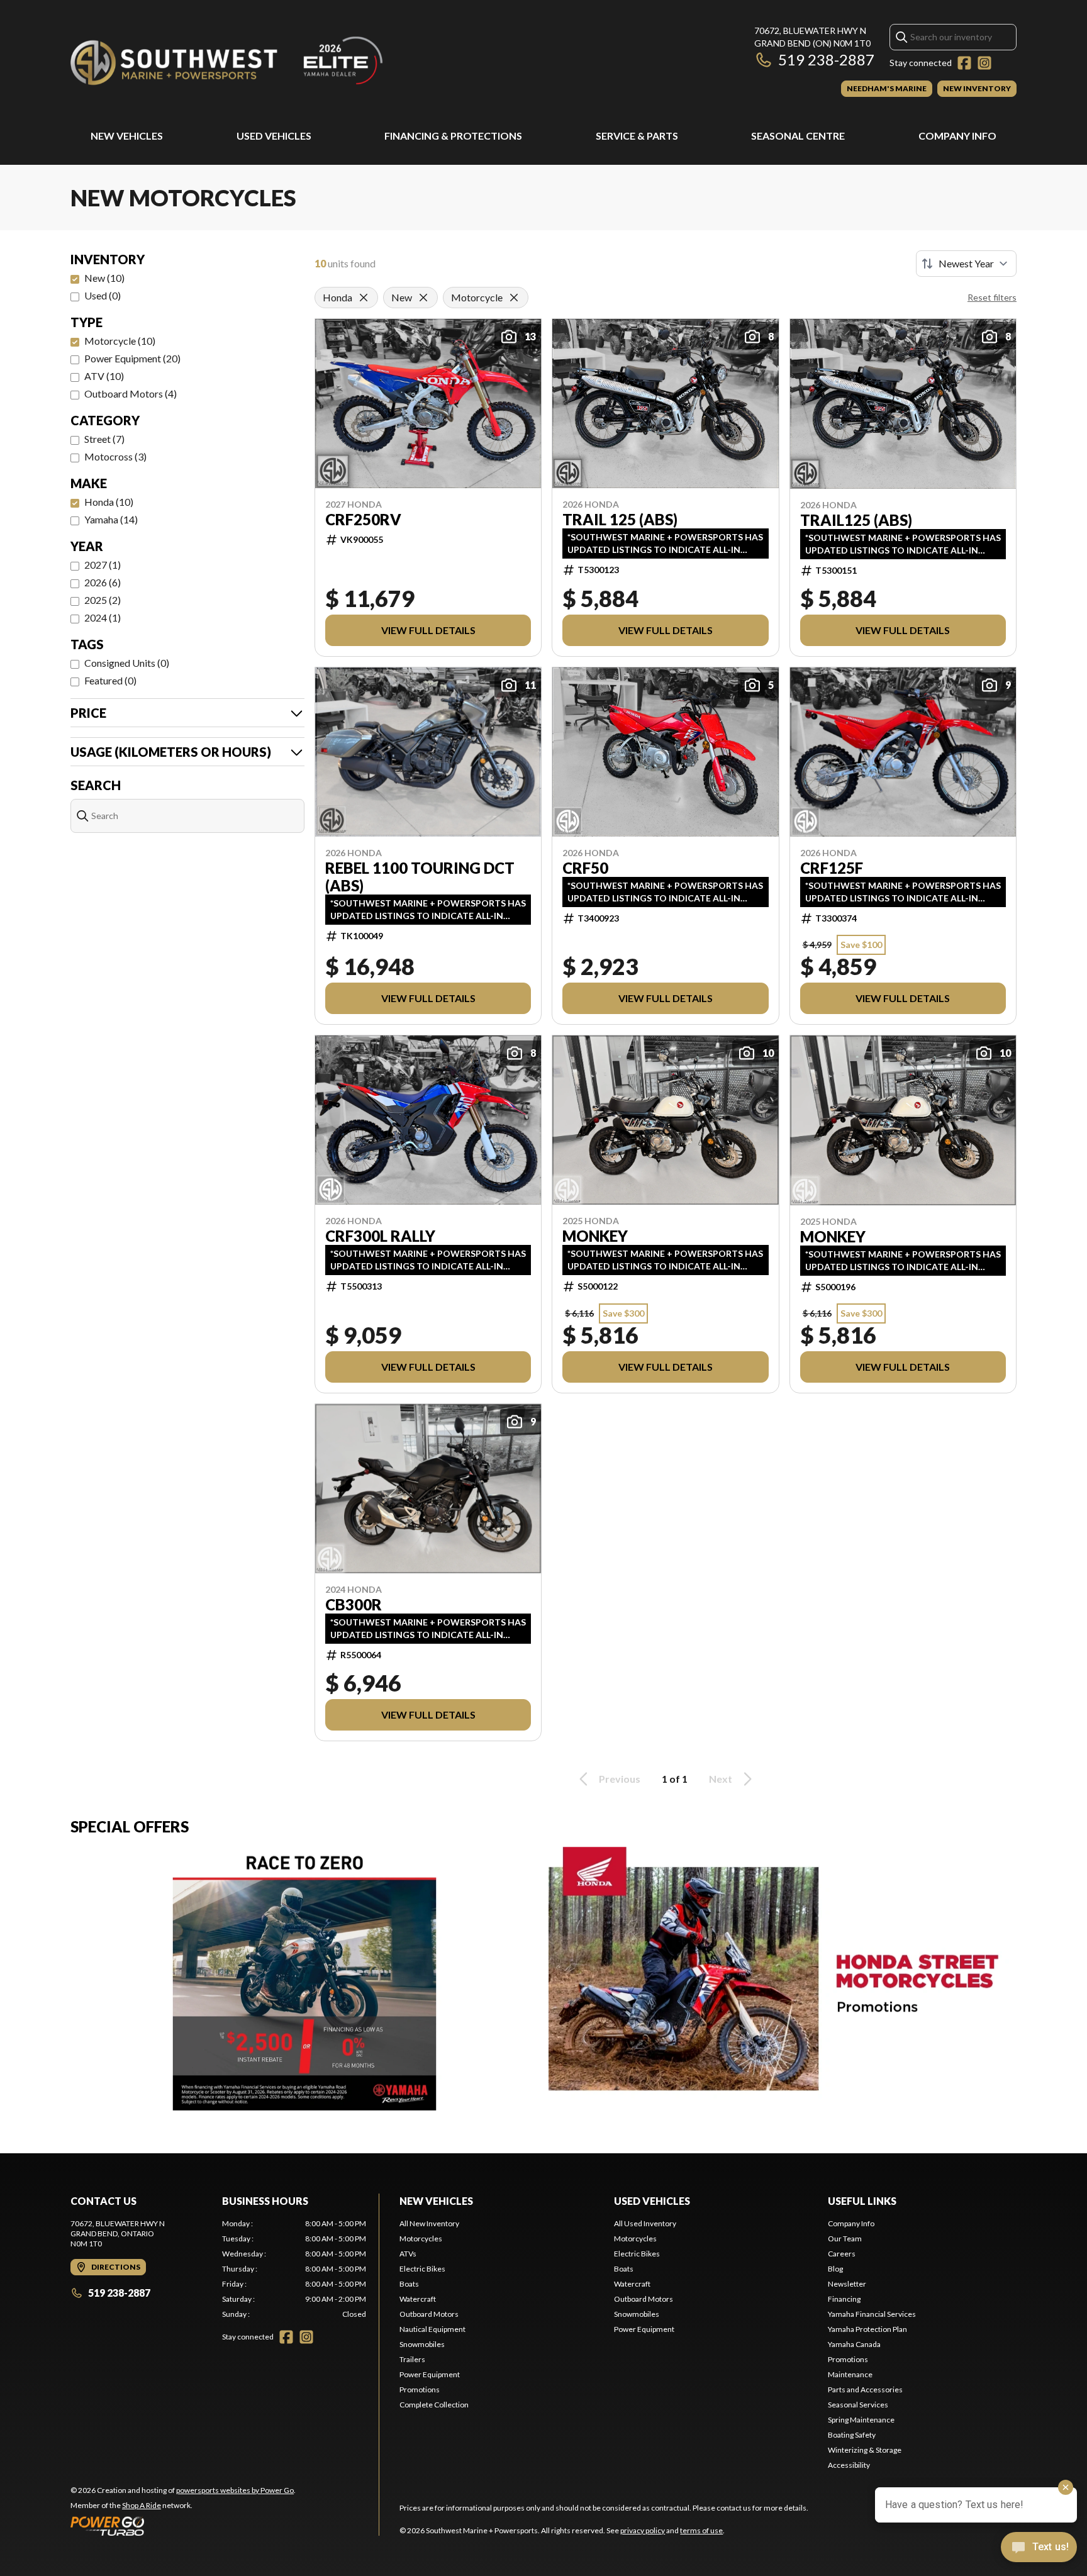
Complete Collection (434, 2405)
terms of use (701, 2530)
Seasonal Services (858, 2405)
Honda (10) (109, 502)
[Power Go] (183, 2526)
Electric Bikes (422, 2269)
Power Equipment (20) (132, 358)
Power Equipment (430, 2374)
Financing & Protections (453, 136)
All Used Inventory (645, 2223)
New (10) (104, 278)
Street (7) (104, 439)
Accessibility (849, 2465)
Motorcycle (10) (120, 341)
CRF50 (585, 868)
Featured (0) (110, 680)
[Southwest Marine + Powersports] (228, 61)
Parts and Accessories (865, 2389)
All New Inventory (429, 2223)
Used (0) (103, 295)
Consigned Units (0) (127, 663)
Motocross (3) (115, 456)
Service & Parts (637, 136)
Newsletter (847, 2284)
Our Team (845, 2239)
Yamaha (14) (111, 519)
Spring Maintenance (861, 2420)
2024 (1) (103, 617)
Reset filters (992, 297)
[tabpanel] (294, 2269)
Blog (835, 2269)
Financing (844, 2299)
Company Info (957, 136)
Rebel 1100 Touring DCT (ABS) (420, 877)
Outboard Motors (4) (131, 393)
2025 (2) (103, 600)
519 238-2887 (826, 59)
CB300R (354, 1605)
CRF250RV (363, 520)
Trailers (412, 2359)
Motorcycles (421, 2239)
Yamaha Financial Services (872, 2314)
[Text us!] (1039, 2548)
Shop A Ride (142, 2505)
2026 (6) (103, 582)
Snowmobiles (422, 2344)
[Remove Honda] (364, 298)
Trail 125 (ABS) (620, 520)
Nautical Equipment (432, 2329)
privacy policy (643, 2530)
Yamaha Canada (854, 2344)
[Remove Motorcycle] (514, 298)
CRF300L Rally (380, 1236)
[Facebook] (964, 63)
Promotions (420, 2389)
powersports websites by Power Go (235, 2490)
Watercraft (418, 2299)
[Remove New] (423, 298)
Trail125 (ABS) (856, 520)
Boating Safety (852, 2435)
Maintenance (850, 2374)
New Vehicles (127, 136)
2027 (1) (103, 565)
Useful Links (862, 2201)
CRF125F (832, 868)
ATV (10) (104, 376)
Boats (409, 2284)
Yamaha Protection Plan (867, 2329)
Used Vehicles (274, 136)
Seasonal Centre (798, 136)
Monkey (595, 1236)
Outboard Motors (429, 2314)
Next (721, 1779)
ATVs (408, 2254)
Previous (620, 1779)
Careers (842, 2254)
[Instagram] (984, 63)
